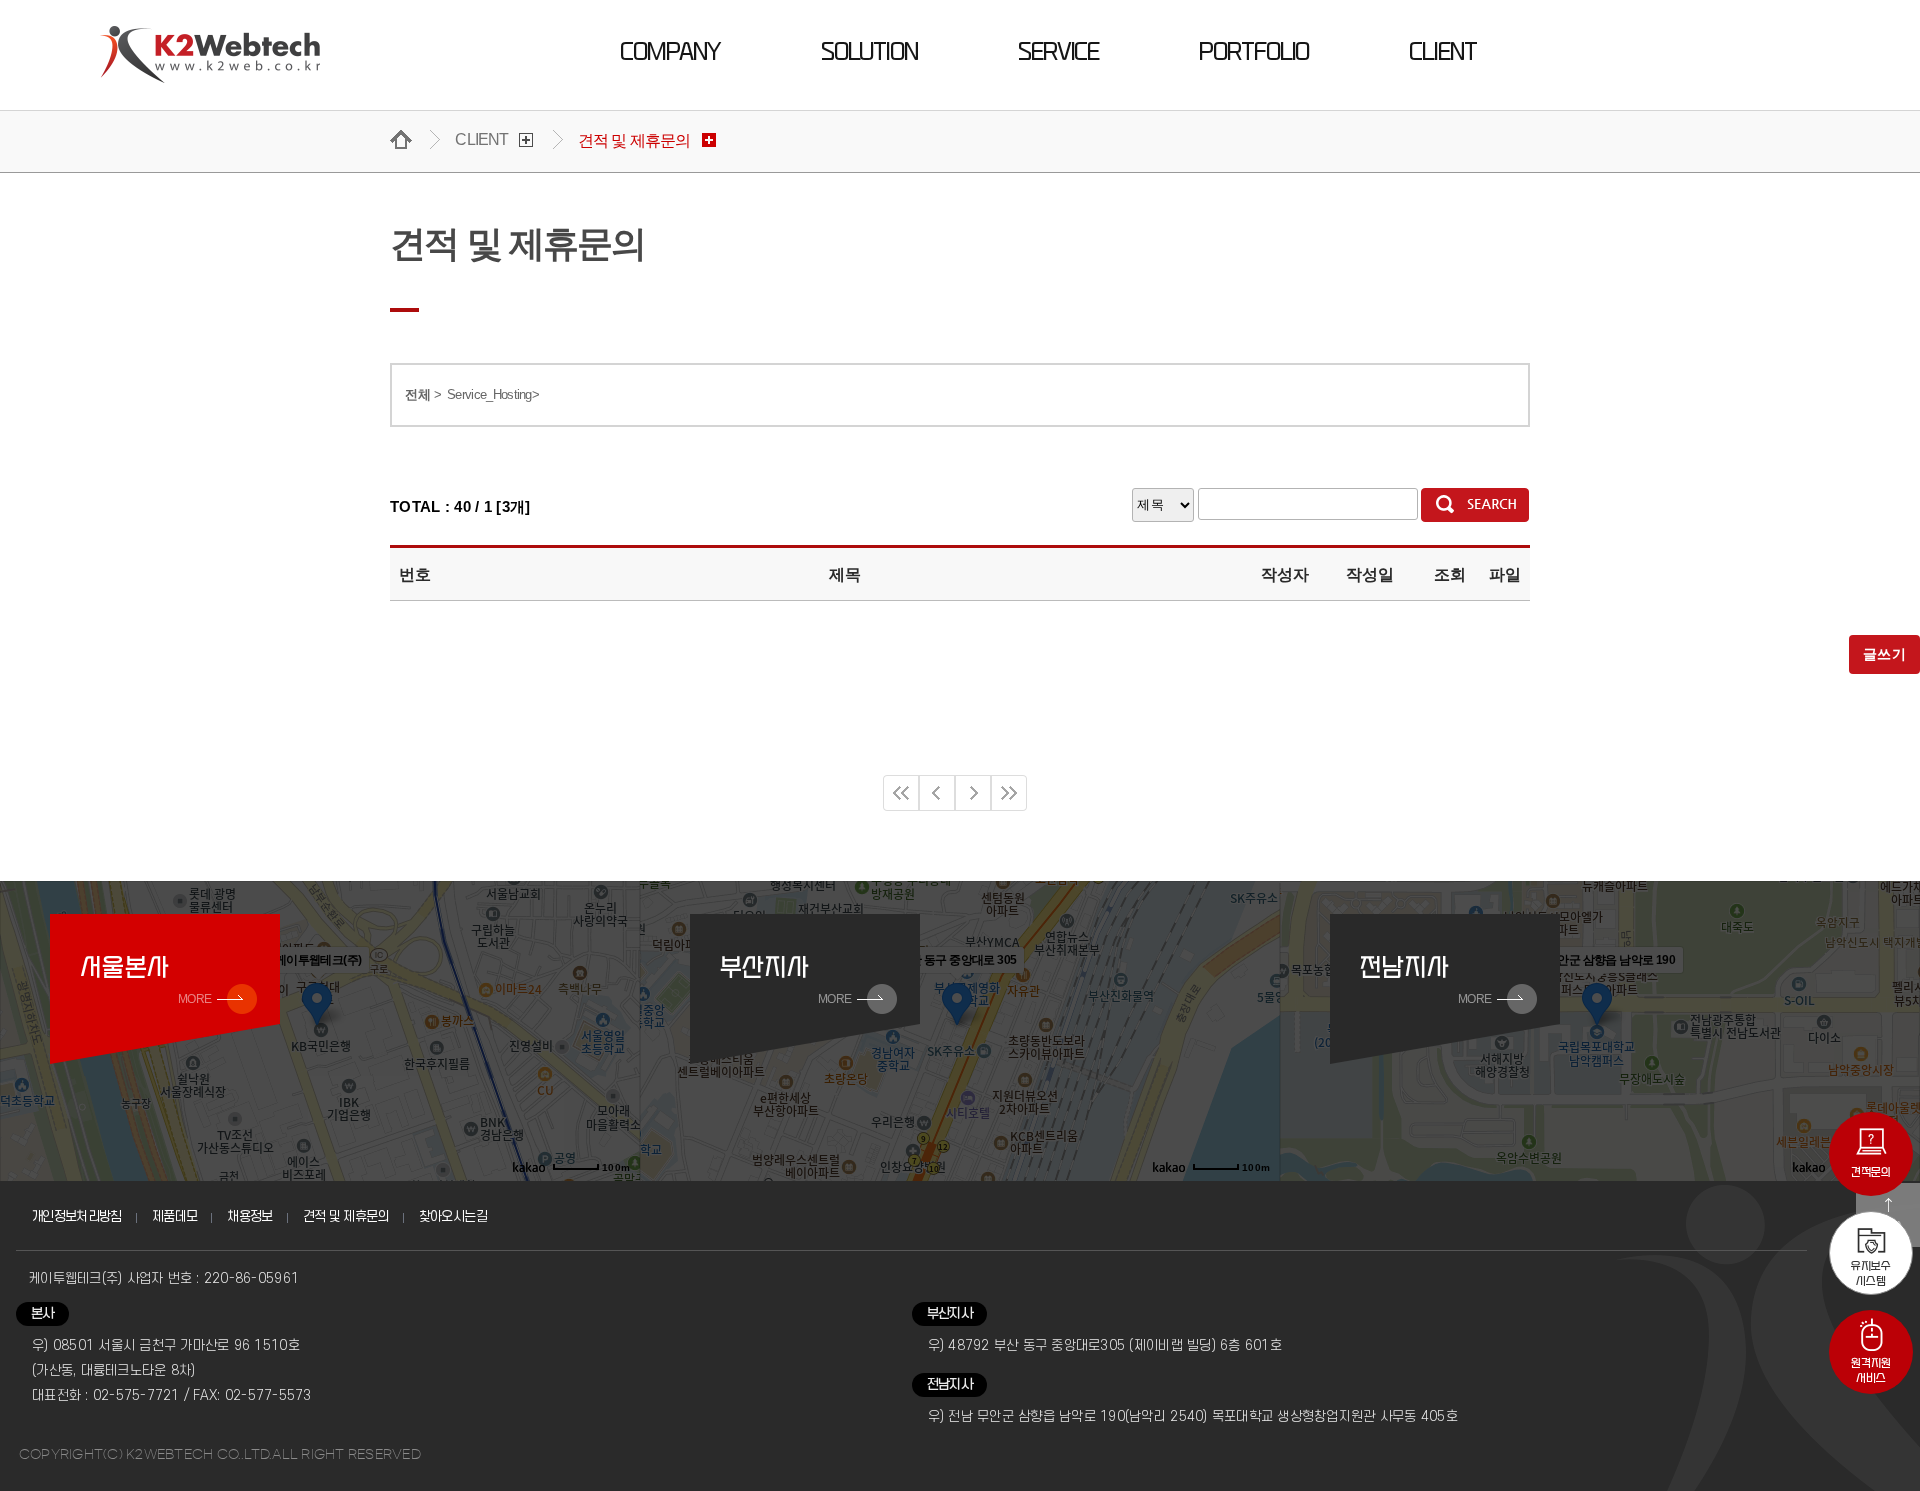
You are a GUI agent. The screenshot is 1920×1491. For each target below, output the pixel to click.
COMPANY (670, 52)
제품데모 (174, 1216)
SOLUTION (869, 52)
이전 (937, 793)
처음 (901, 793)
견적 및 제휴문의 (346, 1216)
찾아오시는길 (453, 1216)
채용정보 (249, 1216)
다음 (973, 793)
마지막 (1009, 793)
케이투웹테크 (210, 55)
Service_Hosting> (493, 394)
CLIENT (1442, 52)
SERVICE (1058, 52)
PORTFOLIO (1254, 52)
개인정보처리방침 (76, 1216)
